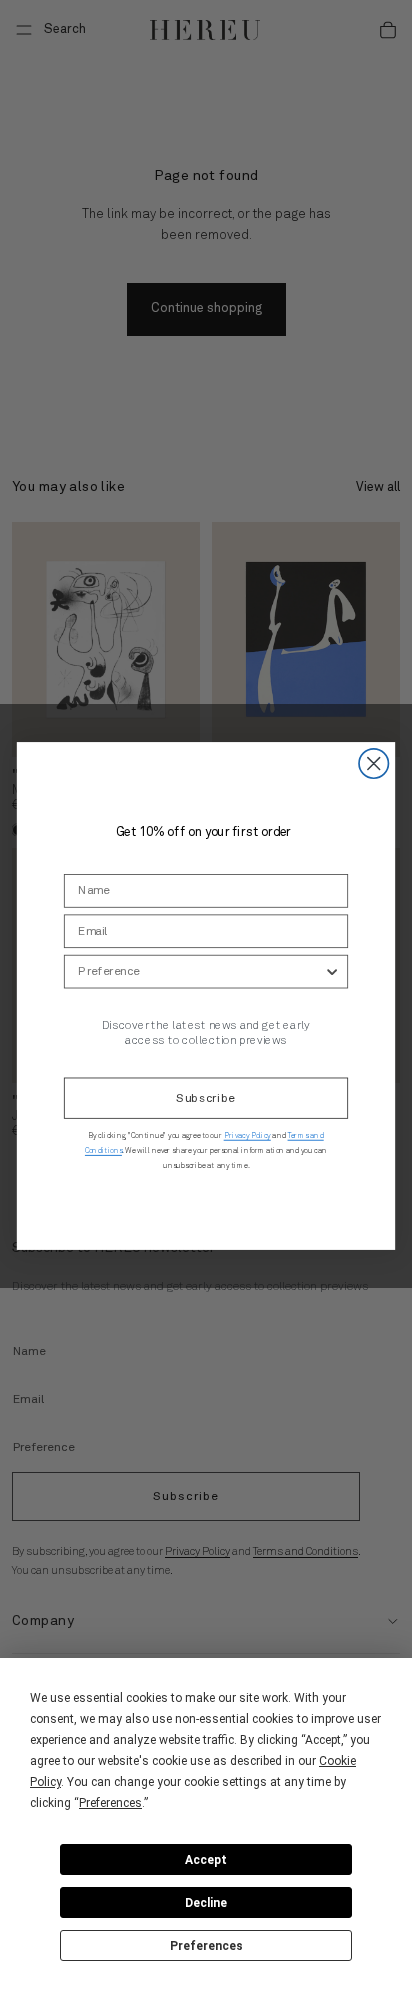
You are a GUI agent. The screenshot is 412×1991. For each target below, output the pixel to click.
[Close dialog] (373, 762)
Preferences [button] (110, 1803)
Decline (206, 1903)
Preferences (206, 1946)
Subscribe (206, 1098)
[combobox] (201, 971)
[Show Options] (332, 971)
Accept (206, 1860)
